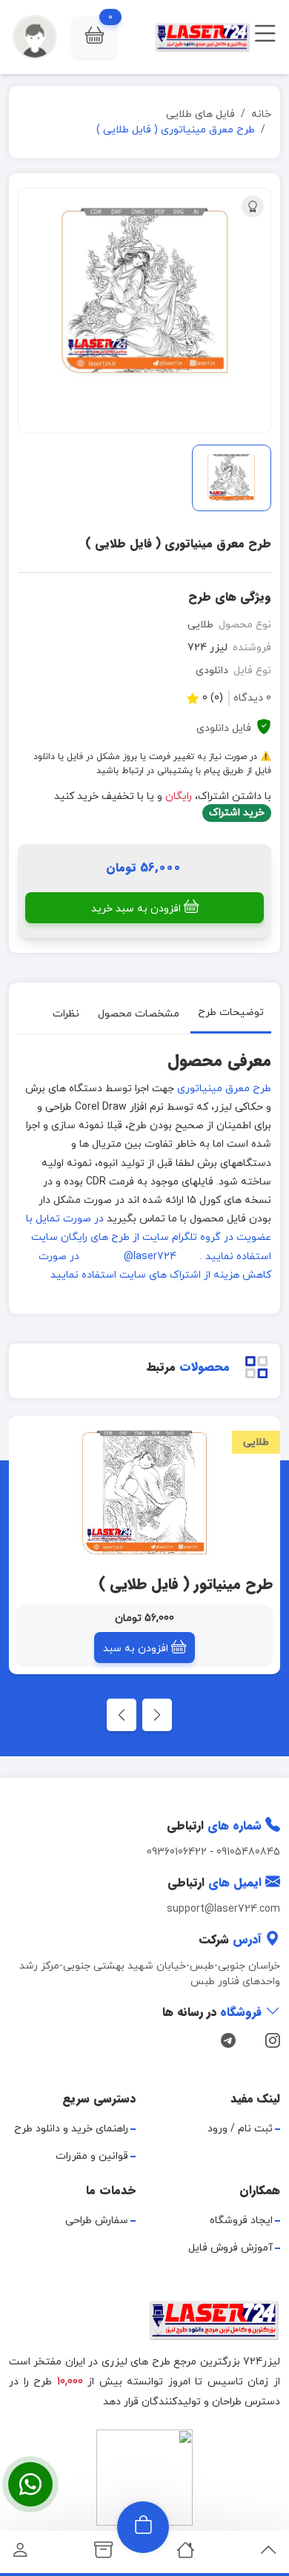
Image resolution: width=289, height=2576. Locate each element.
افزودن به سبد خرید (136, 909)
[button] (94, 37)
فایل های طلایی (200, 114)
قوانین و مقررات (92, 2156)
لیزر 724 (207, 648)
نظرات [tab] (66, 1013)
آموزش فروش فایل (230, 2248)
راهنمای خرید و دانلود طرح (71, 2129)
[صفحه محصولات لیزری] (103, 2554)
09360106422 (177, 1852)
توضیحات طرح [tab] (231, 1012)
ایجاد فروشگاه (241, 2221)
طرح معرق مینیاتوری (224, 1089)
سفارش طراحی (97, 2221)
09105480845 (248, 1852)
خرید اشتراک (237, 813)
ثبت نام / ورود (240, 2129)
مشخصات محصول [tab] (139, 1013)
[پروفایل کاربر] (20, 2554)
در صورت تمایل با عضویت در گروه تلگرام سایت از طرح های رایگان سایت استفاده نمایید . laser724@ (149, 1237)
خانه (261, 114)
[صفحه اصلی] (186, 2554)
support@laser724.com (223, 1909)
